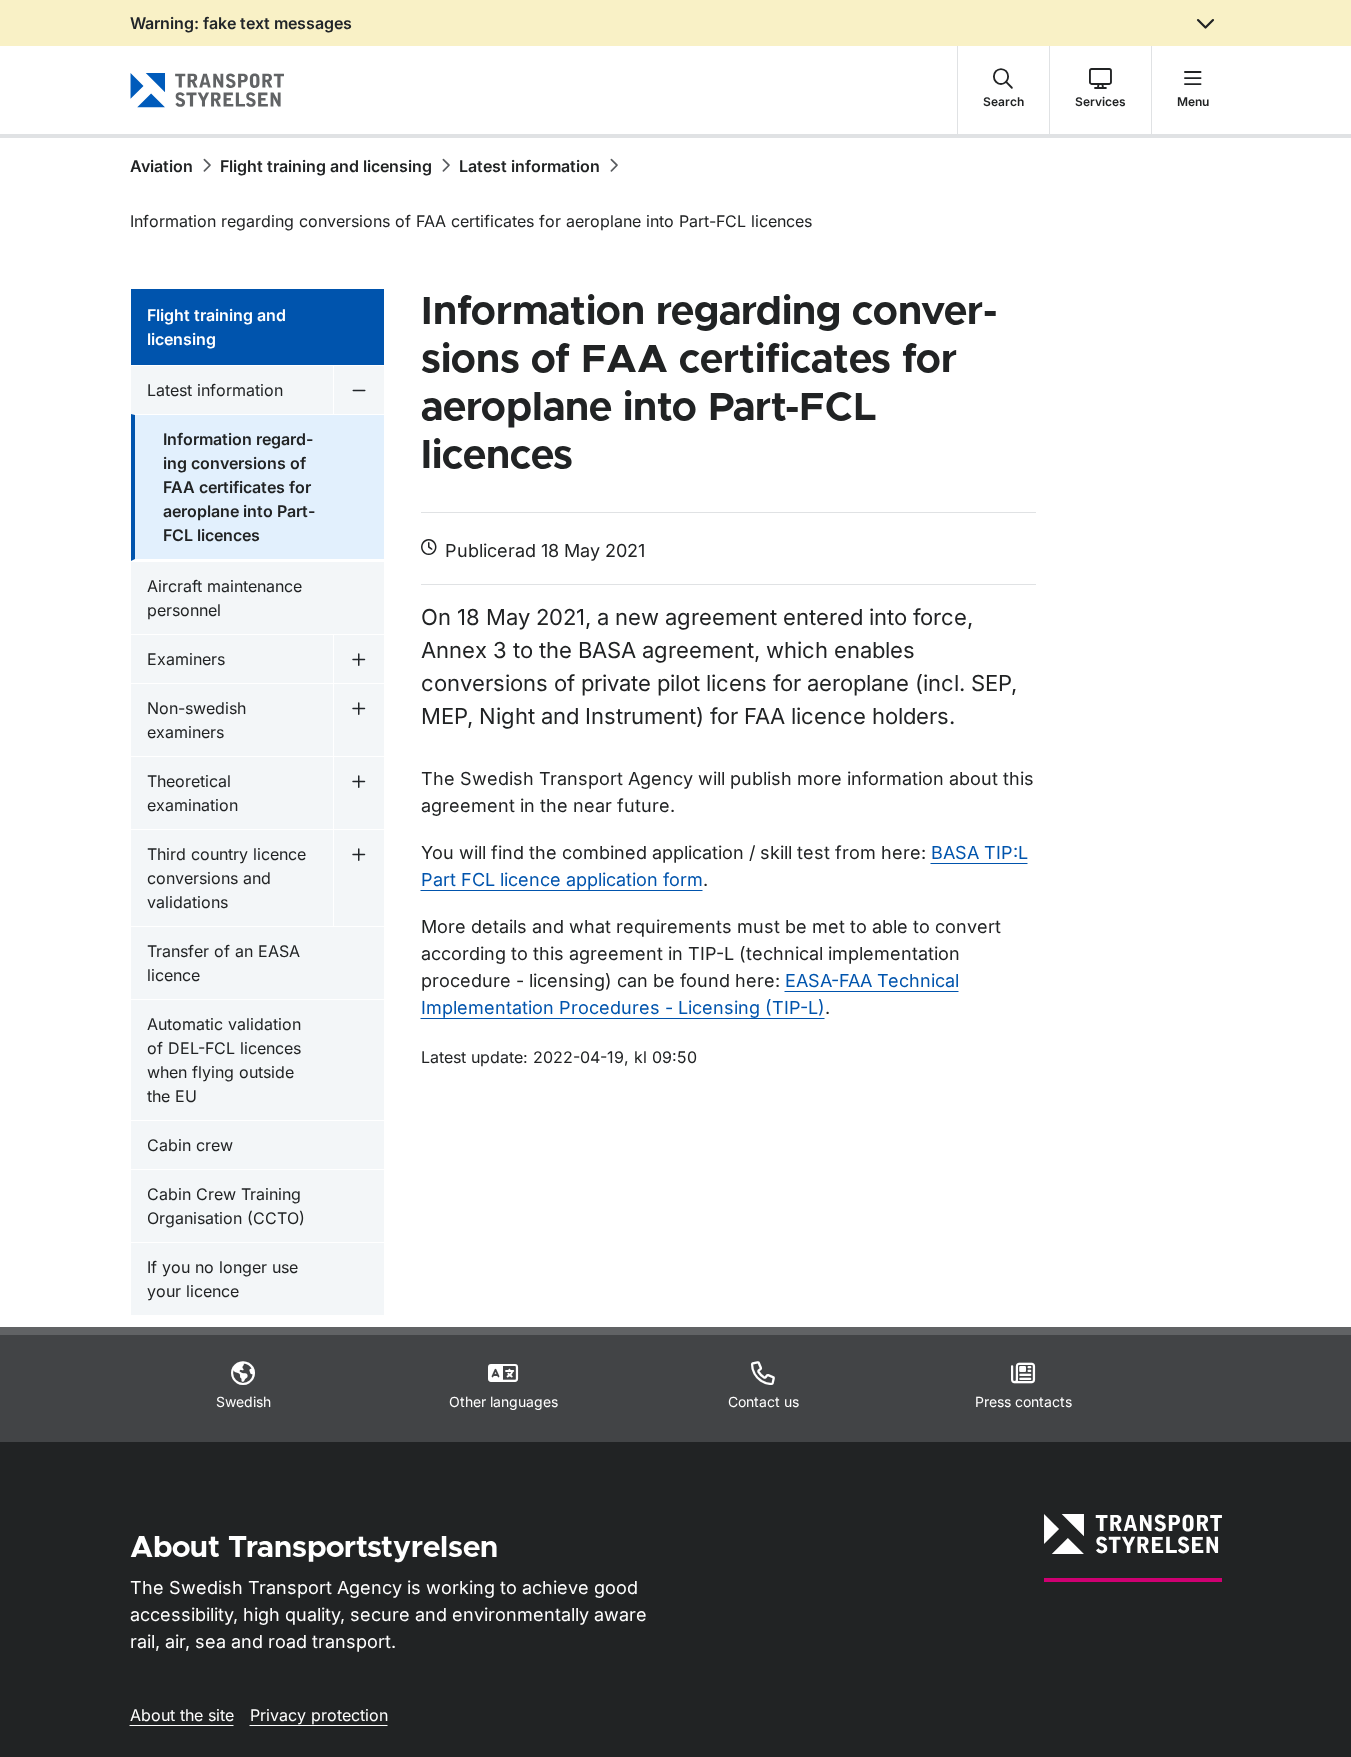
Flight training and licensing (326, 166)
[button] (1003, 90)
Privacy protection (319, 1715)
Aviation (161, 166)
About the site (182, 1715)
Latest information (529, 166)
